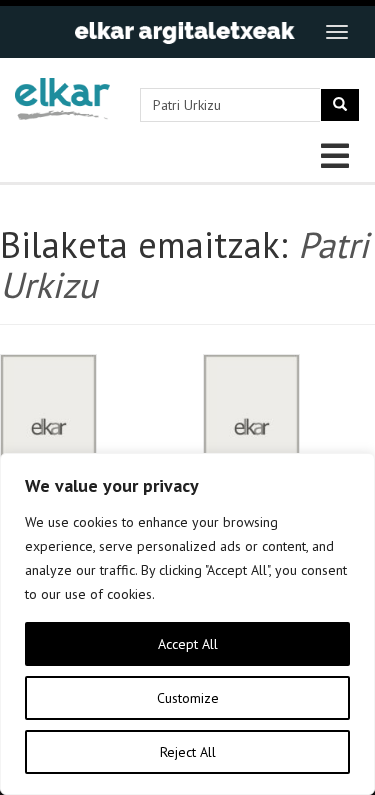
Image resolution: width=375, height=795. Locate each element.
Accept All (188, 644)
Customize (188, 698)
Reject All (188, 752)
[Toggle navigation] (337, 32)
